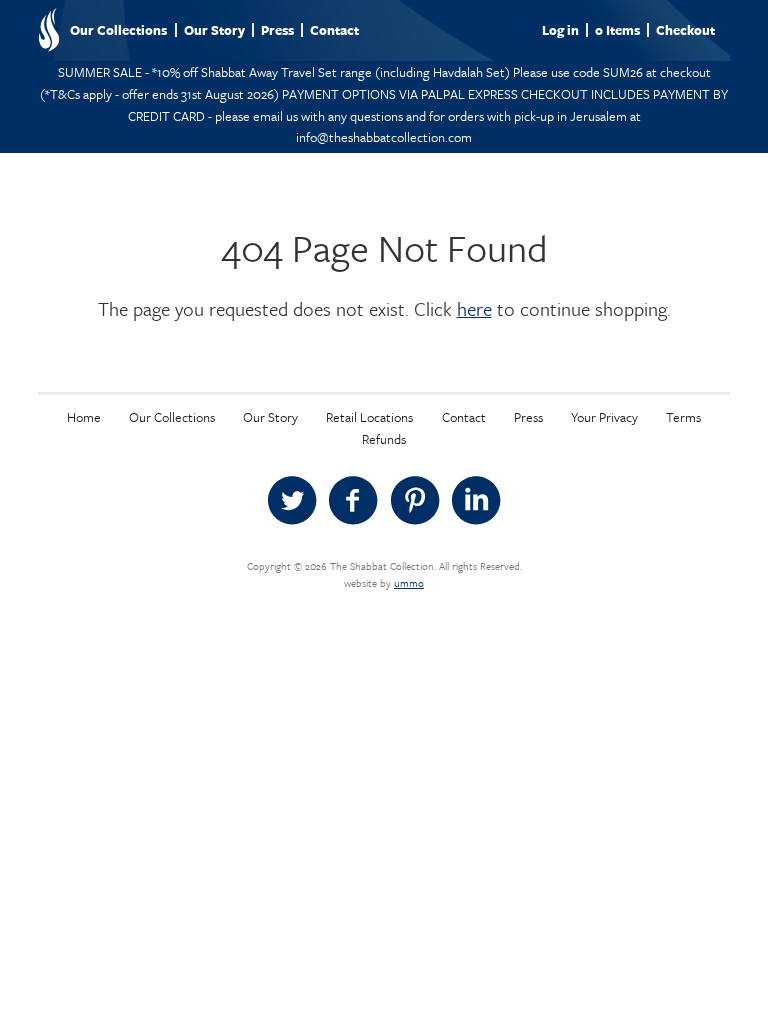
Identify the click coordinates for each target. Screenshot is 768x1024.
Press (277, 30)
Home (84, 417)
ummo (409, 583)
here (474, 308)
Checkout (685, 30)
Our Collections (118, 30)
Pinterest (415, 501)
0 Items (617, 30)
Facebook (353, 501)
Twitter (292, 501)
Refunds (384, 439)
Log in (560, 30)
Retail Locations (369, 417)
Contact (334, 30)
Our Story (214, 30)
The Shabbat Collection (49, 30)
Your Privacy (604, 417)
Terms (683, 417)
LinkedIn (476, 501)
